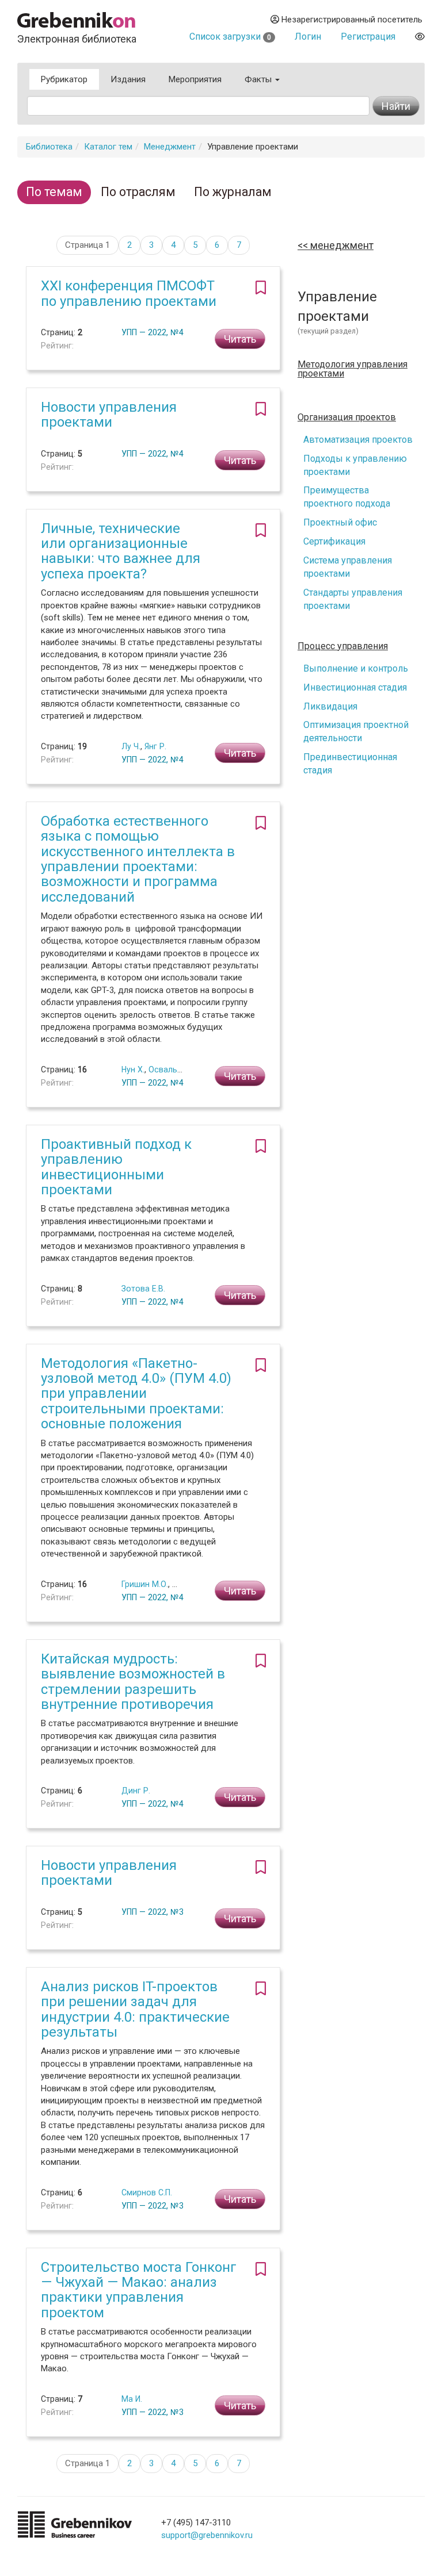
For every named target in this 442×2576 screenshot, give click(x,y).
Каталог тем (108, 147)
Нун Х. (133, 1069)
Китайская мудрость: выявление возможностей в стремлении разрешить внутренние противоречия (133, 1682)
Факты (259, 79)
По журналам (233, 192)
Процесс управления (343, 646)
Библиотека (49, 147)
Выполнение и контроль (356, 668)
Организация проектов (347, 417)
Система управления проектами (348, 567)
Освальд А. (170, 1069)
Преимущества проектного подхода (347, 497)
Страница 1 (87, 245)
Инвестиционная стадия (355, 687)
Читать (240, 339)
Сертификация (334, 541)
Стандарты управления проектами (353, 599)
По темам (54, 192)
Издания (128, 79)
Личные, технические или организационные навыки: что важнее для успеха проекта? (121, 551)
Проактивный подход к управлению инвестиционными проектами (116, 1167)
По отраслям (138, 192)
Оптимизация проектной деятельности (356, 731)
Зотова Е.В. (143, 1289)
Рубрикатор (64, 79)
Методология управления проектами (353, 369)
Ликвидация (330, 706)
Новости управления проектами (109, 415)
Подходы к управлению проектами (355, 465)
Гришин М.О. (145, 1584)
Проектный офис (340, 522)
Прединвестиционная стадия (350, 764)
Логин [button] (308, 37)
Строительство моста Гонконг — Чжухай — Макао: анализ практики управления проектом (139, 2290)
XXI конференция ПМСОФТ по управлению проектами (129, 293)
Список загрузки (230, 37)
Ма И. (132, 2399)
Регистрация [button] (368, 37)
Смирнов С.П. (147, 2192)
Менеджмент (170, 147)
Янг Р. (155, 746)
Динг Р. (136, 1791)
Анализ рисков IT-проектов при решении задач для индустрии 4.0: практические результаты (135, 2009)
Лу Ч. (131, 746)
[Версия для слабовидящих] (420, 37)
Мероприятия (195, 79)
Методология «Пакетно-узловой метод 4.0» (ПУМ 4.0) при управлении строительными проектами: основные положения (136, 1394)
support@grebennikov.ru (207, 2535)
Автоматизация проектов (358, 440)
